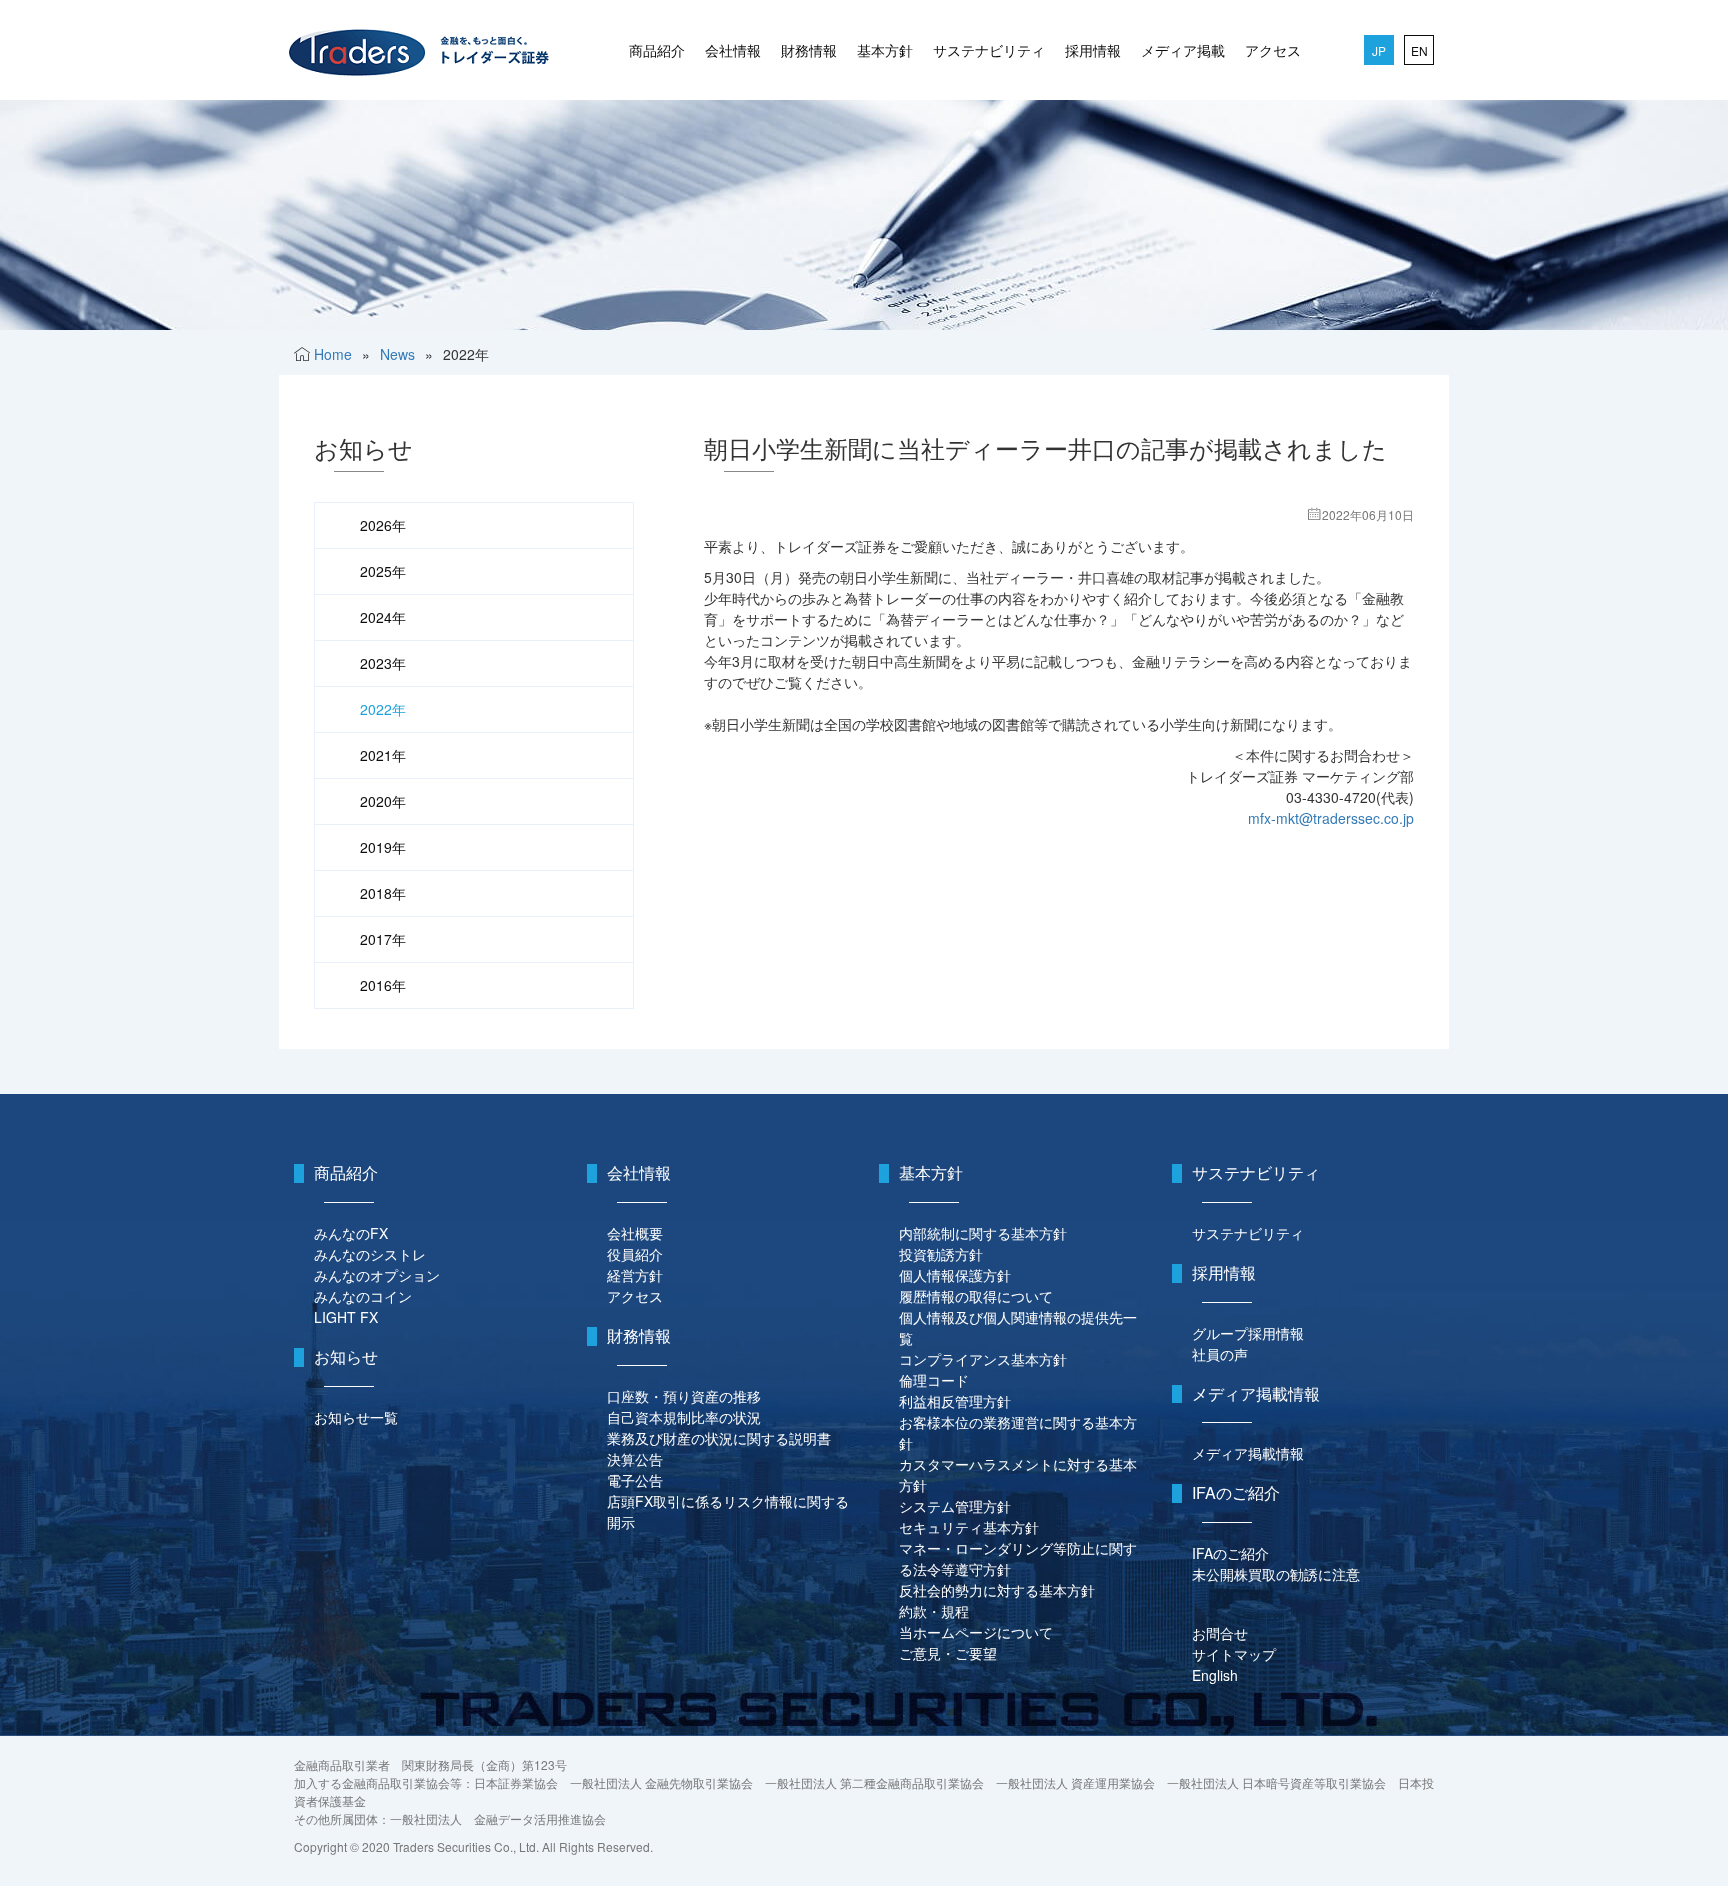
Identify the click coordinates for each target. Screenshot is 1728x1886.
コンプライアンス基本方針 (983, 1359)
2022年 (383, 709)
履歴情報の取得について (976, 1296)
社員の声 (1220, 1354)
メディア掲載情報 (1248, 1453)
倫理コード (934, 1380)
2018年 (383, 893)
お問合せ (1220, 1633)
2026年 (383, 525)
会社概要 (635, 1233)
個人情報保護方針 (955, 1275)
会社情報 (733, 50)
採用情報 (1093, 50)
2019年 (383, 847)
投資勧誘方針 (941, 1254)
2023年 (383, 663)
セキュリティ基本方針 (969, 1527)
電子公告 (635, 1480)
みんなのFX (351, 1233)
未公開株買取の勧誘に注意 (1276, 1574)
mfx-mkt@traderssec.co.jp (1331, 818)
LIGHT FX (346, 1317)
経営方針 (635, 1275)
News (397, 354)
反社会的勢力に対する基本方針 (997, 1590)
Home (333, 354)
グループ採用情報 (1248, 1333)
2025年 (383, 571)
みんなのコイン (363, 1296)
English (1215, 1675)
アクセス (1273, 50)
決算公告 (635, 1459)
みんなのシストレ (370, 1254)
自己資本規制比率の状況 (684, 1417)
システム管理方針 (955, 1506)
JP (1379, 50)
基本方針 (885, 50)
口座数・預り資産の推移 (684, 1396)
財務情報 (809, 50)
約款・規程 (934, 1611)
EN (1419, 50)
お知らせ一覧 (356, 1417)
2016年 (383, 985)
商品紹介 (657, 50)
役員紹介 (635, 1254)
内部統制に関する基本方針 (983, 1233)
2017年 (383, 939)
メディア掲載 (1183, 50)
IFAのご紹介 (1230, 1553)
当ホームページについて (976, 1632)
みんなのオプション (377, 1275)
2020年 (383, 801)
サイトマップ (1234, 1654)
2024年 (383, 617)
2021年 (383, 755)
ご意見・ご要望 (948, 1653)
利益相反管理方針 (955, 1401)
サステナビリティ (989, 50)
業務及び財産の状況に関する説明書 (719, 1438)
